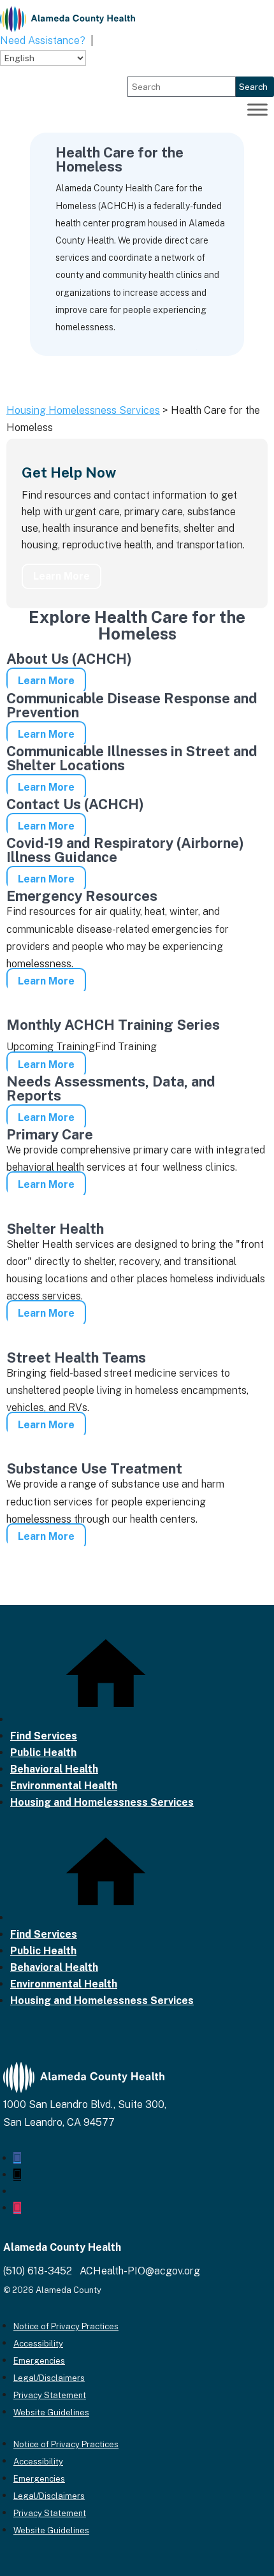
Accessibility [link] (38, 2344)
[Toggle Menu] (257, 110)
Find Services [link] (44, 1736)
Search (253, 87)
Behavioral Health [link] (54, 1769)
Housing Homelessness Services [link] (83, 410)
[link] (68, 19)
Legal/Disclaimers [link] (49, 2378)
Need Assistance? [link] (43, 40)
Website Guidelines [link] (51, 2412)
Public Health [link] (43, 1753)
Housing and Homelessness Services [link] (102, 1802)
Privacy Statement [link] (50, 2395)
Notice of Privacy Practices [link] (66, 2326)
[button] (17, 2158)
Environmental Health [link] (64, 1786)
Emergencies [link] (39, 2361)
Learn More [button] (61, 576)
